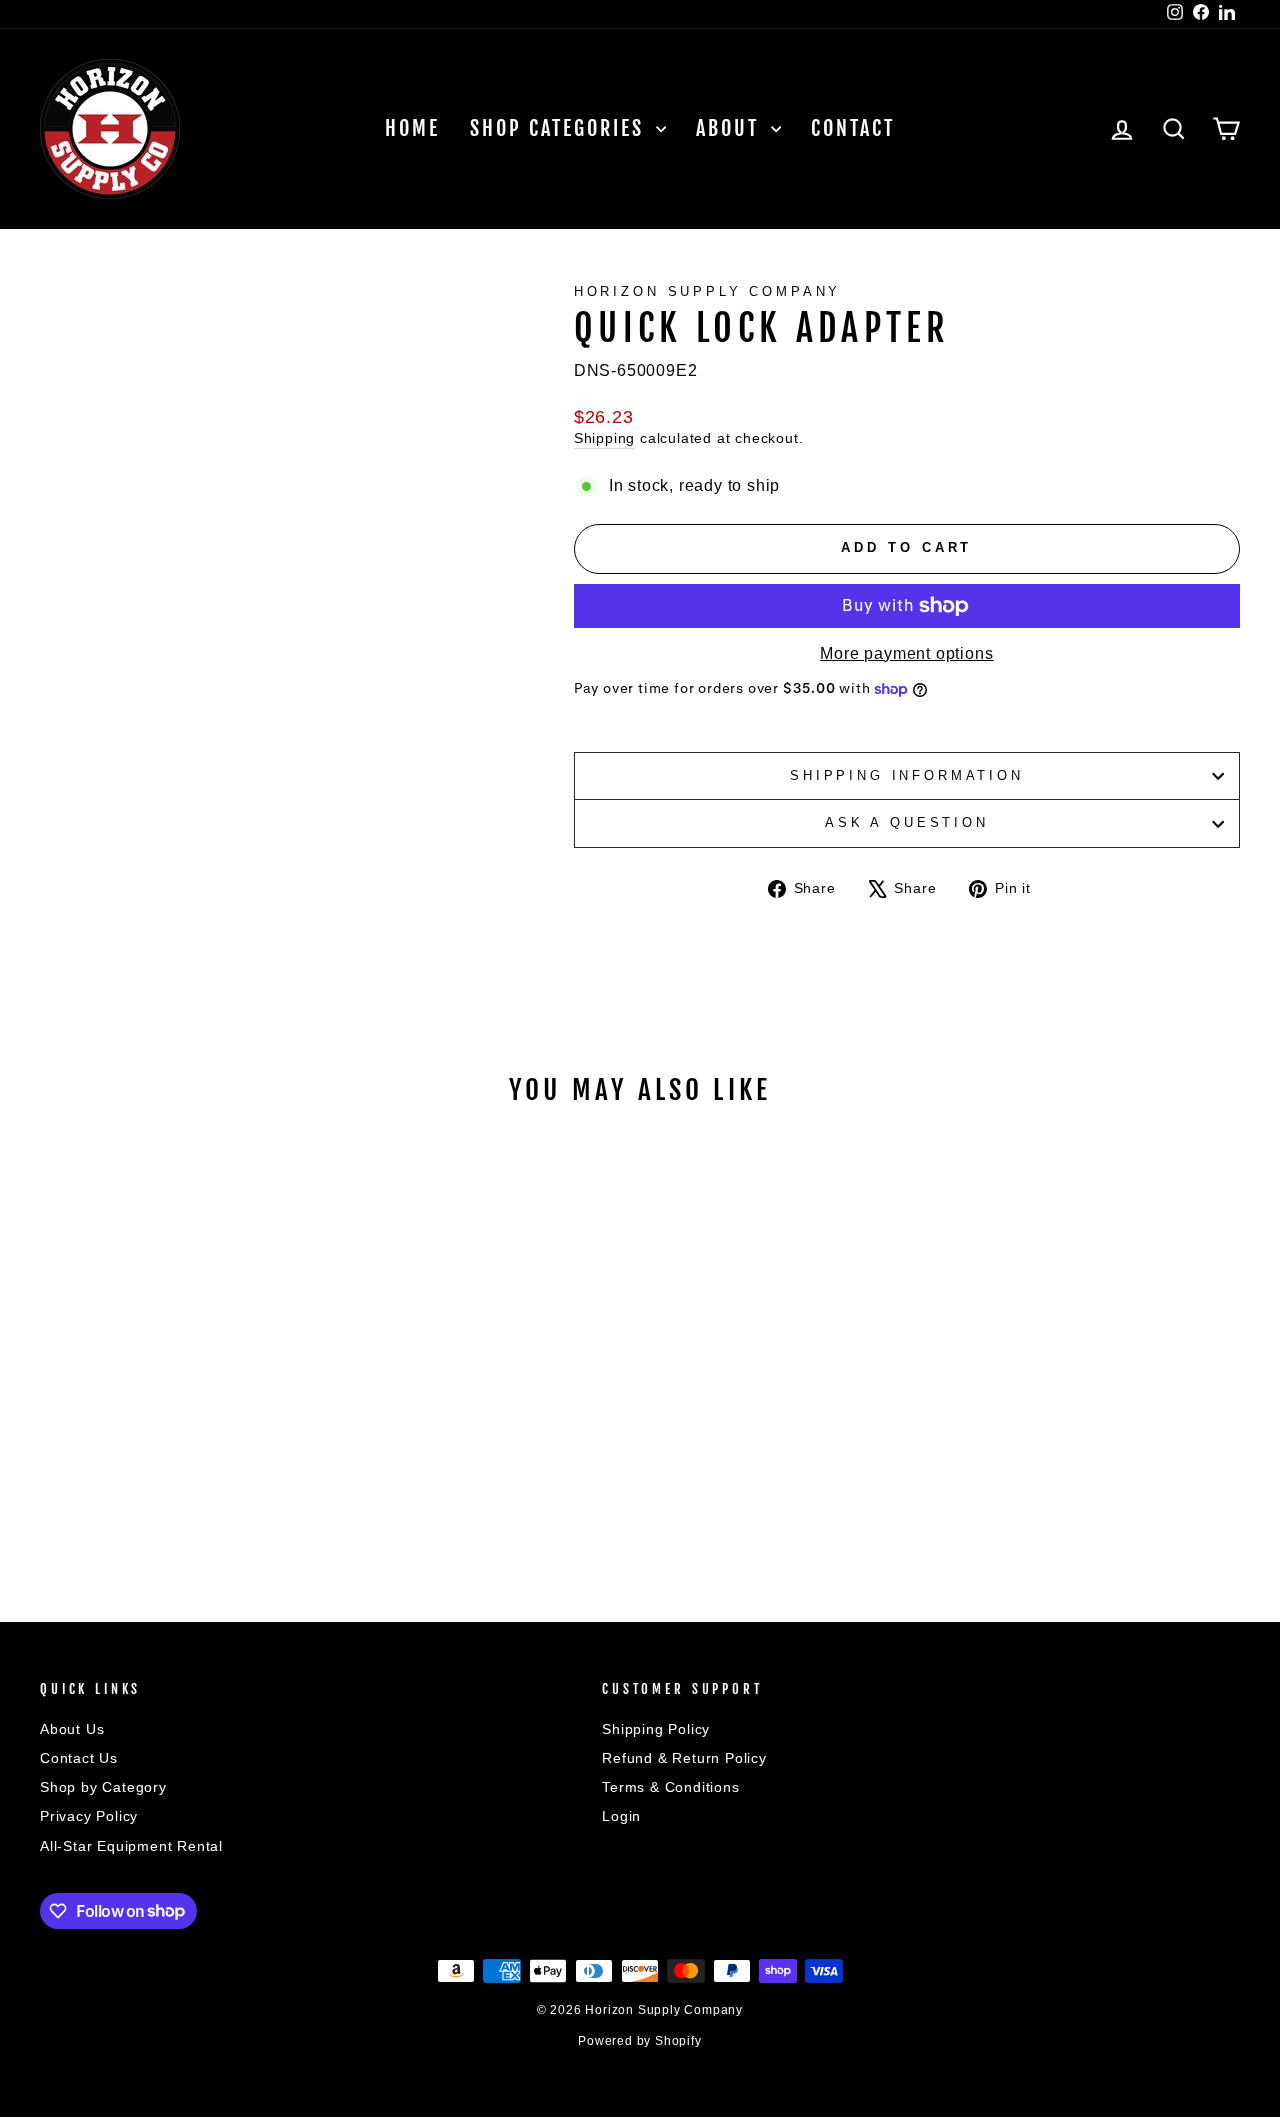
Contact (853, 128)
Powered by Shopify (639, 2041)
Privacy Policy (89, 1816)
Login (621, 1816)
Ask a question (907, 822)
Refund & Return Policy (684, 1758)
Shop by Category (103, 1787)
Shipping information (907, 775)
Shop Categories (560, 128)
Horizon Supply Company (707, 291)
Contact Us (79, 1758)
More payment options (906, 653)
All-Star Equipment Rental (131, 1846)
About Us (72, 1729)
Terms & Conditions (670, 1787)
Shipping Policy (656, 1729)
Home (412, 128)
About (731, 128)
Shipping (604, 438)
